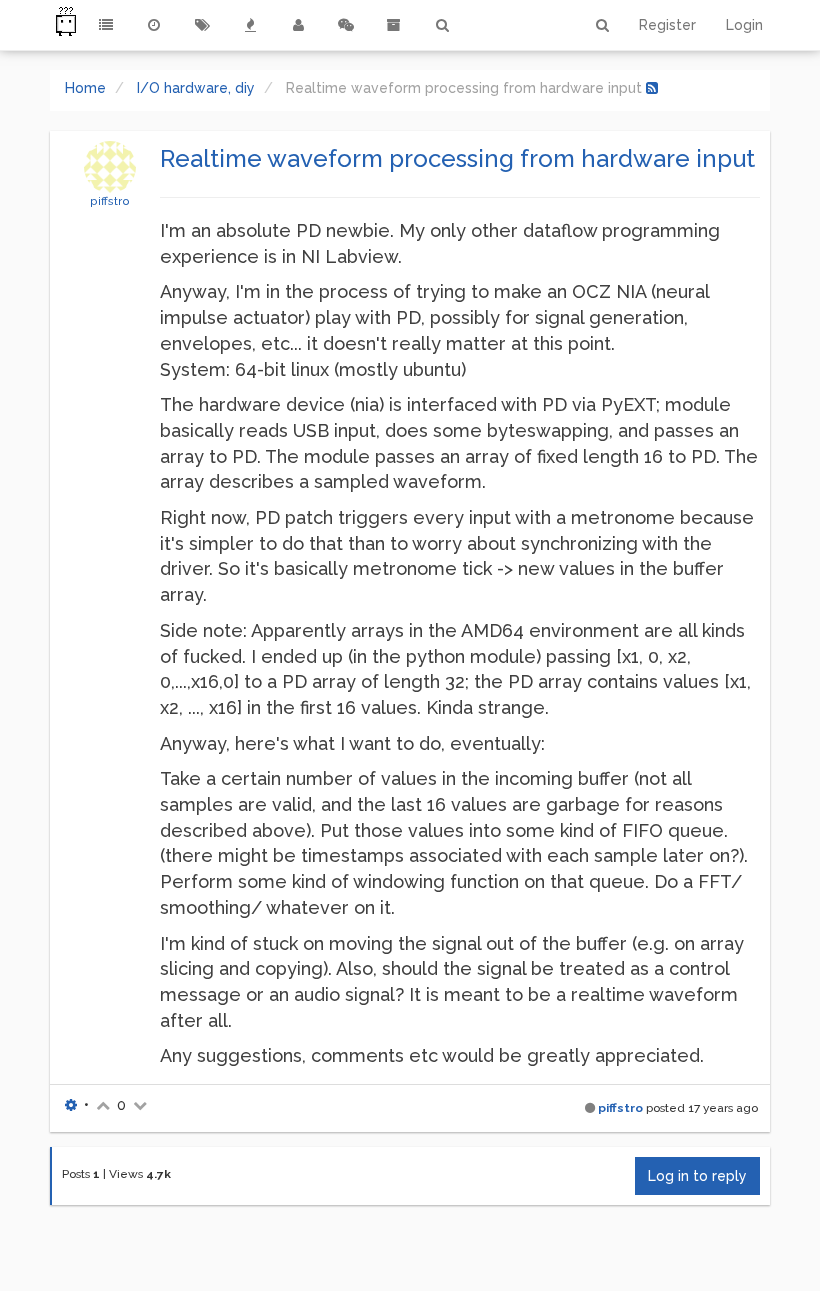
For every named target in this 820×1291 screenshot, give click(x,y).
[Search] (442, 25)
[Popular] (250, 25)
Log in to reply (697, 1176)
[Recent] (154, 25)
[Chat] (346, 25)
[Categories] (106, 25)
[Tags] (202, 25)
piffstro (110, 201)
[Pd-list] (394, 25)
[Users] (298, 25)
